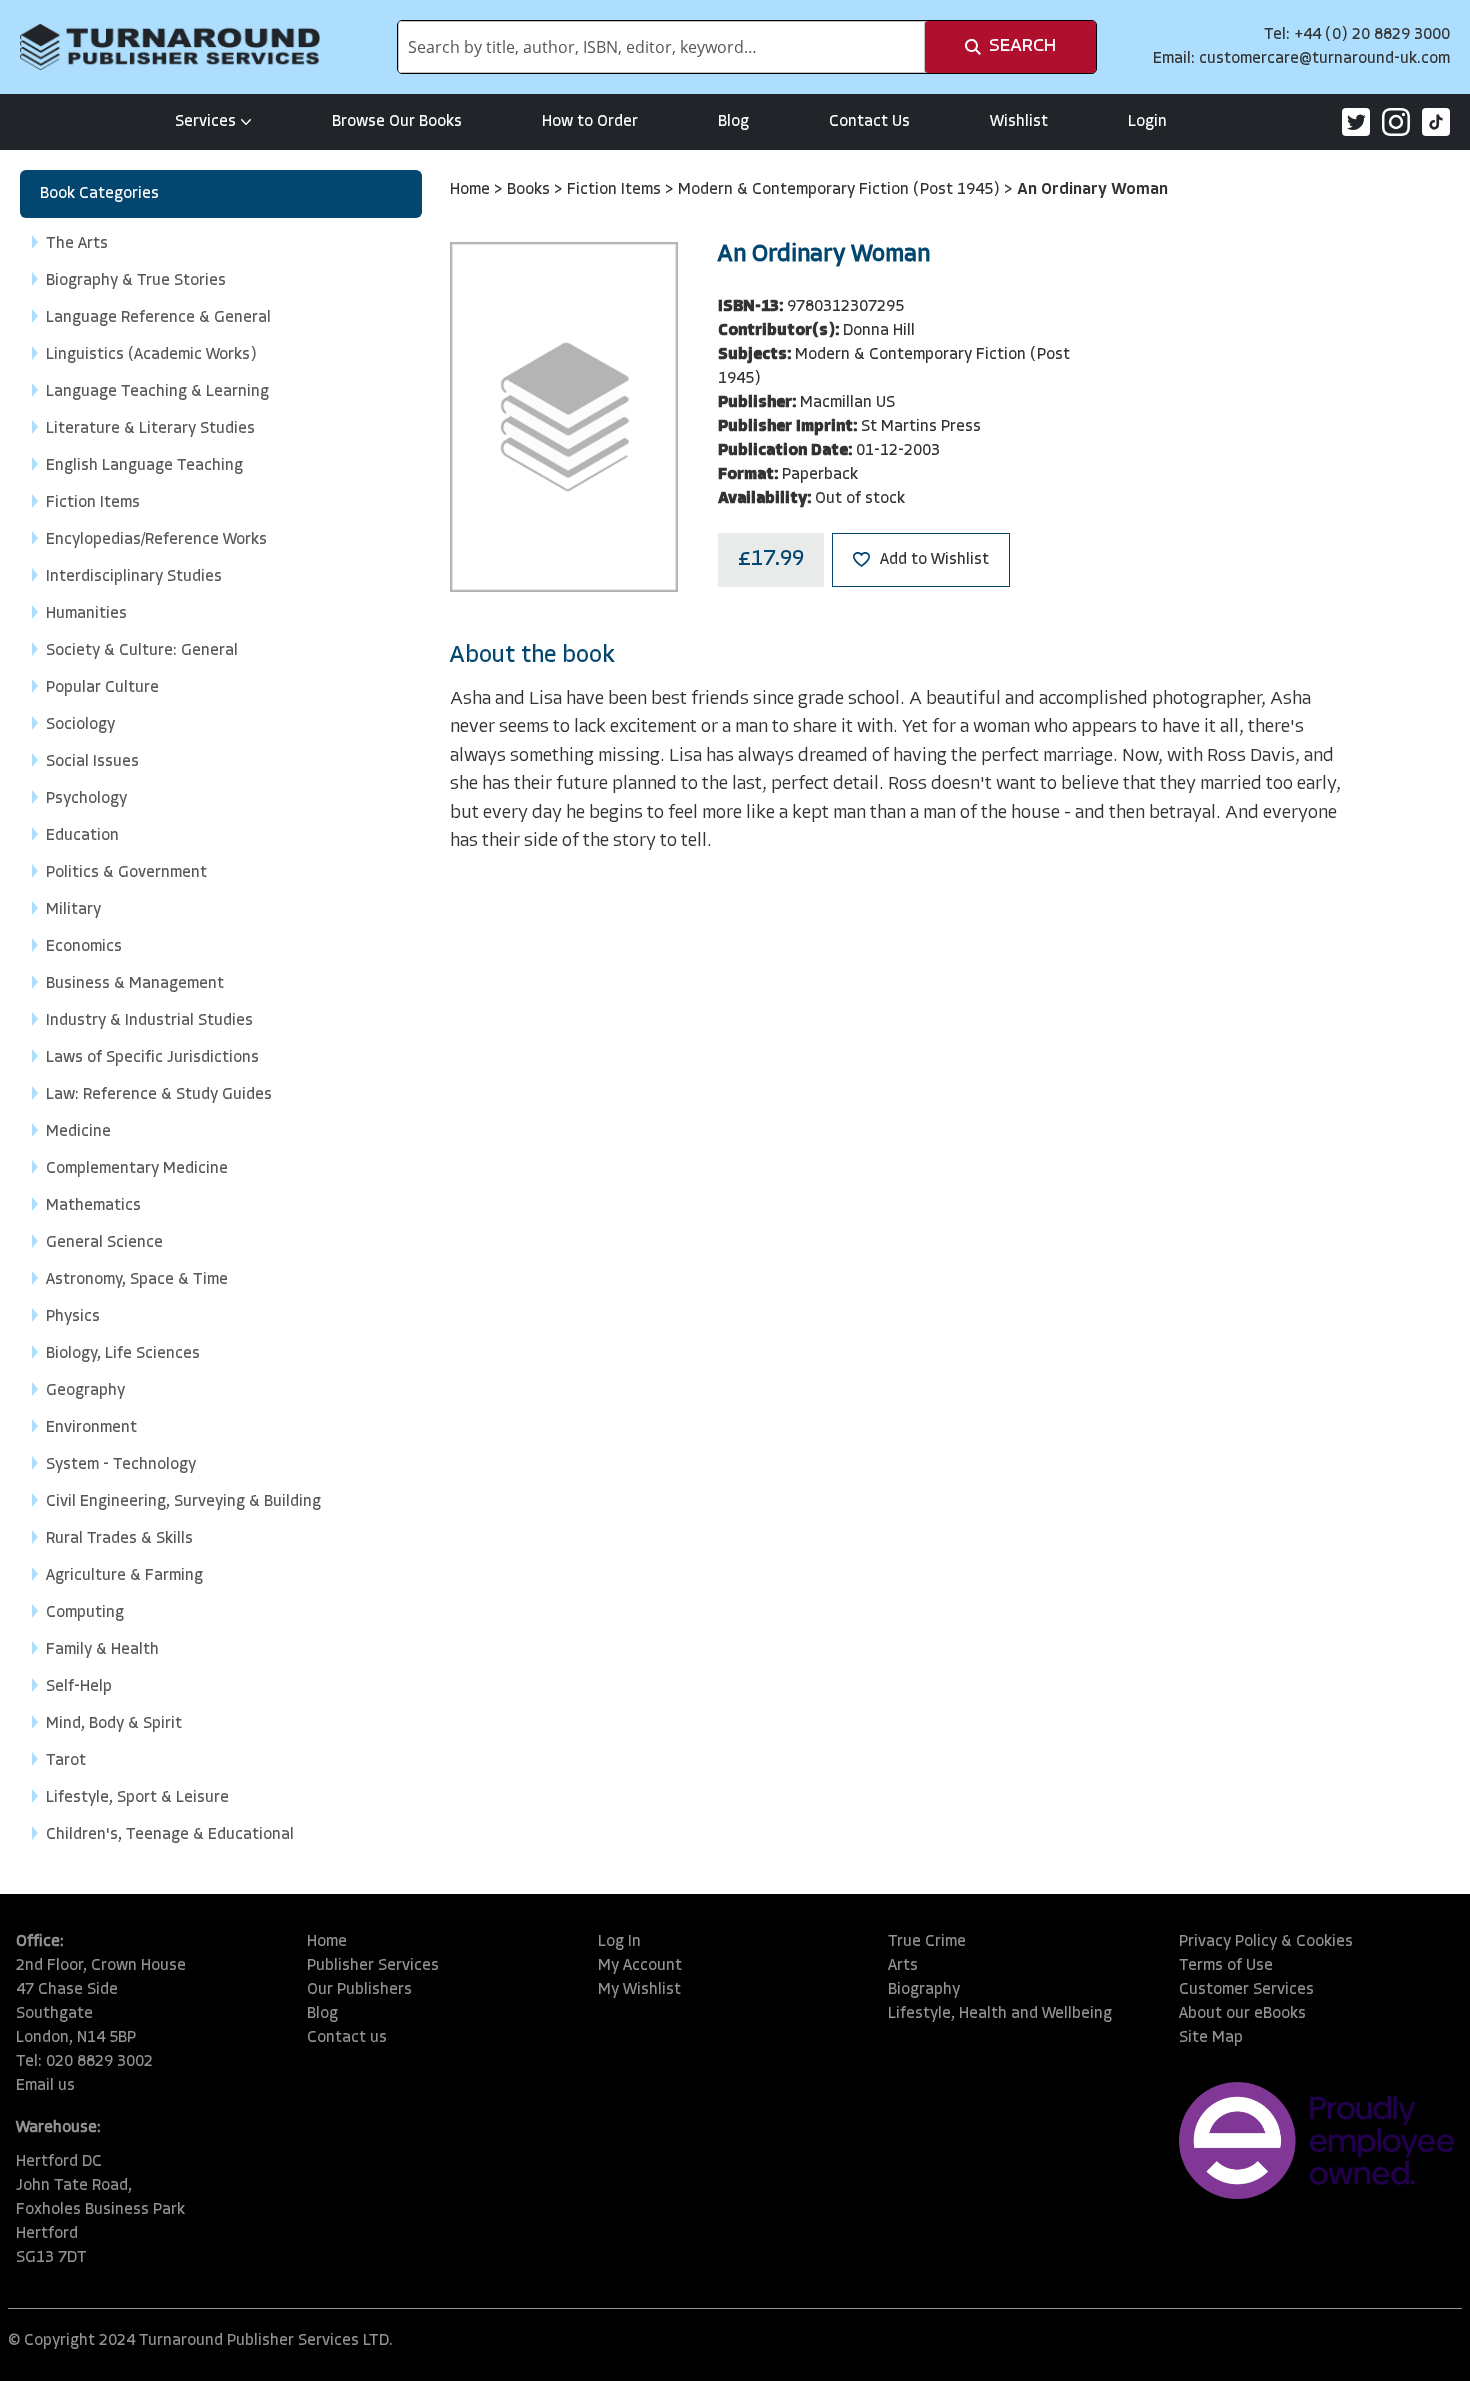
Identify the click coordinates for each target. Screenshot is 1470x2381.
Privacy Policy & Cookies (1266, 1942)
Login (1147, 122)
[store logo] (170, 47)
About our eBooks (1242, 2014)
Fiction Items (616, 190)
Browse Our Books (397, 122)
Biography (924, 1990)
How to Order (590, 122)
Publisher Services (373, 1966)
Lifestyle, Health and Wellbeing (1000, 2014)
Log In (619, 1942)
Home (472, 190)
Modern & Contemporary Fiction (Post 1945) (841, 190)
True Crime (927, 1942)
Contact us (347, 2038)
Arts (903, 1966)
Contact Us (869, 122)
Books (530, 190)
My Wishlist (639, 1990)
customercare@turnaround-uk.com (1324, 59)
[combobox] (661, 47)
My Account (640, 1966)
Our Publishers (359, 1990)
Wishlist (1019, 122)
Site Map (1211, 2038)
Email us (45, 2086)
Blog (733, 122)
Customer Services (1246, 1990)
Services (205, 122)
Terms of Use (1226, 1966)
